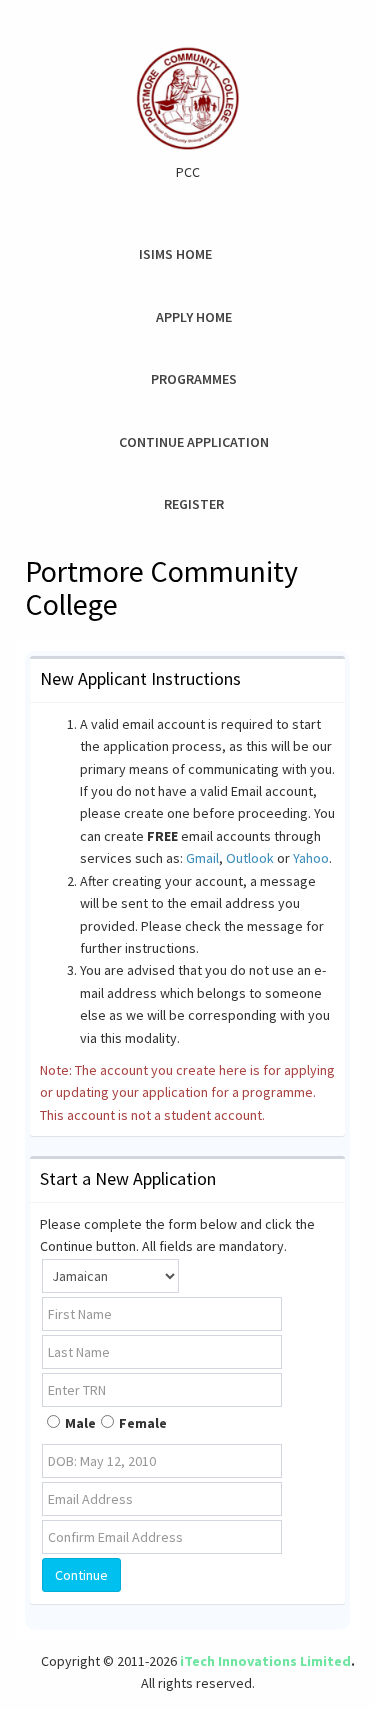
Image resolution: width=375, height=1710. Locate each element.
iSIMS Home (175, 254)
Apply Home (194, 317)
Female (143, 1423)
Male (80, 1423)
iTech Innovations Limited (265, 1661)
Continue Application (194, 442)
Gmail (202, 858)
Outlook (250, 858)
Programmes (194, 379)
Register (194, 504)
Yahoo (311, 858)
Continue (81, 1575)
